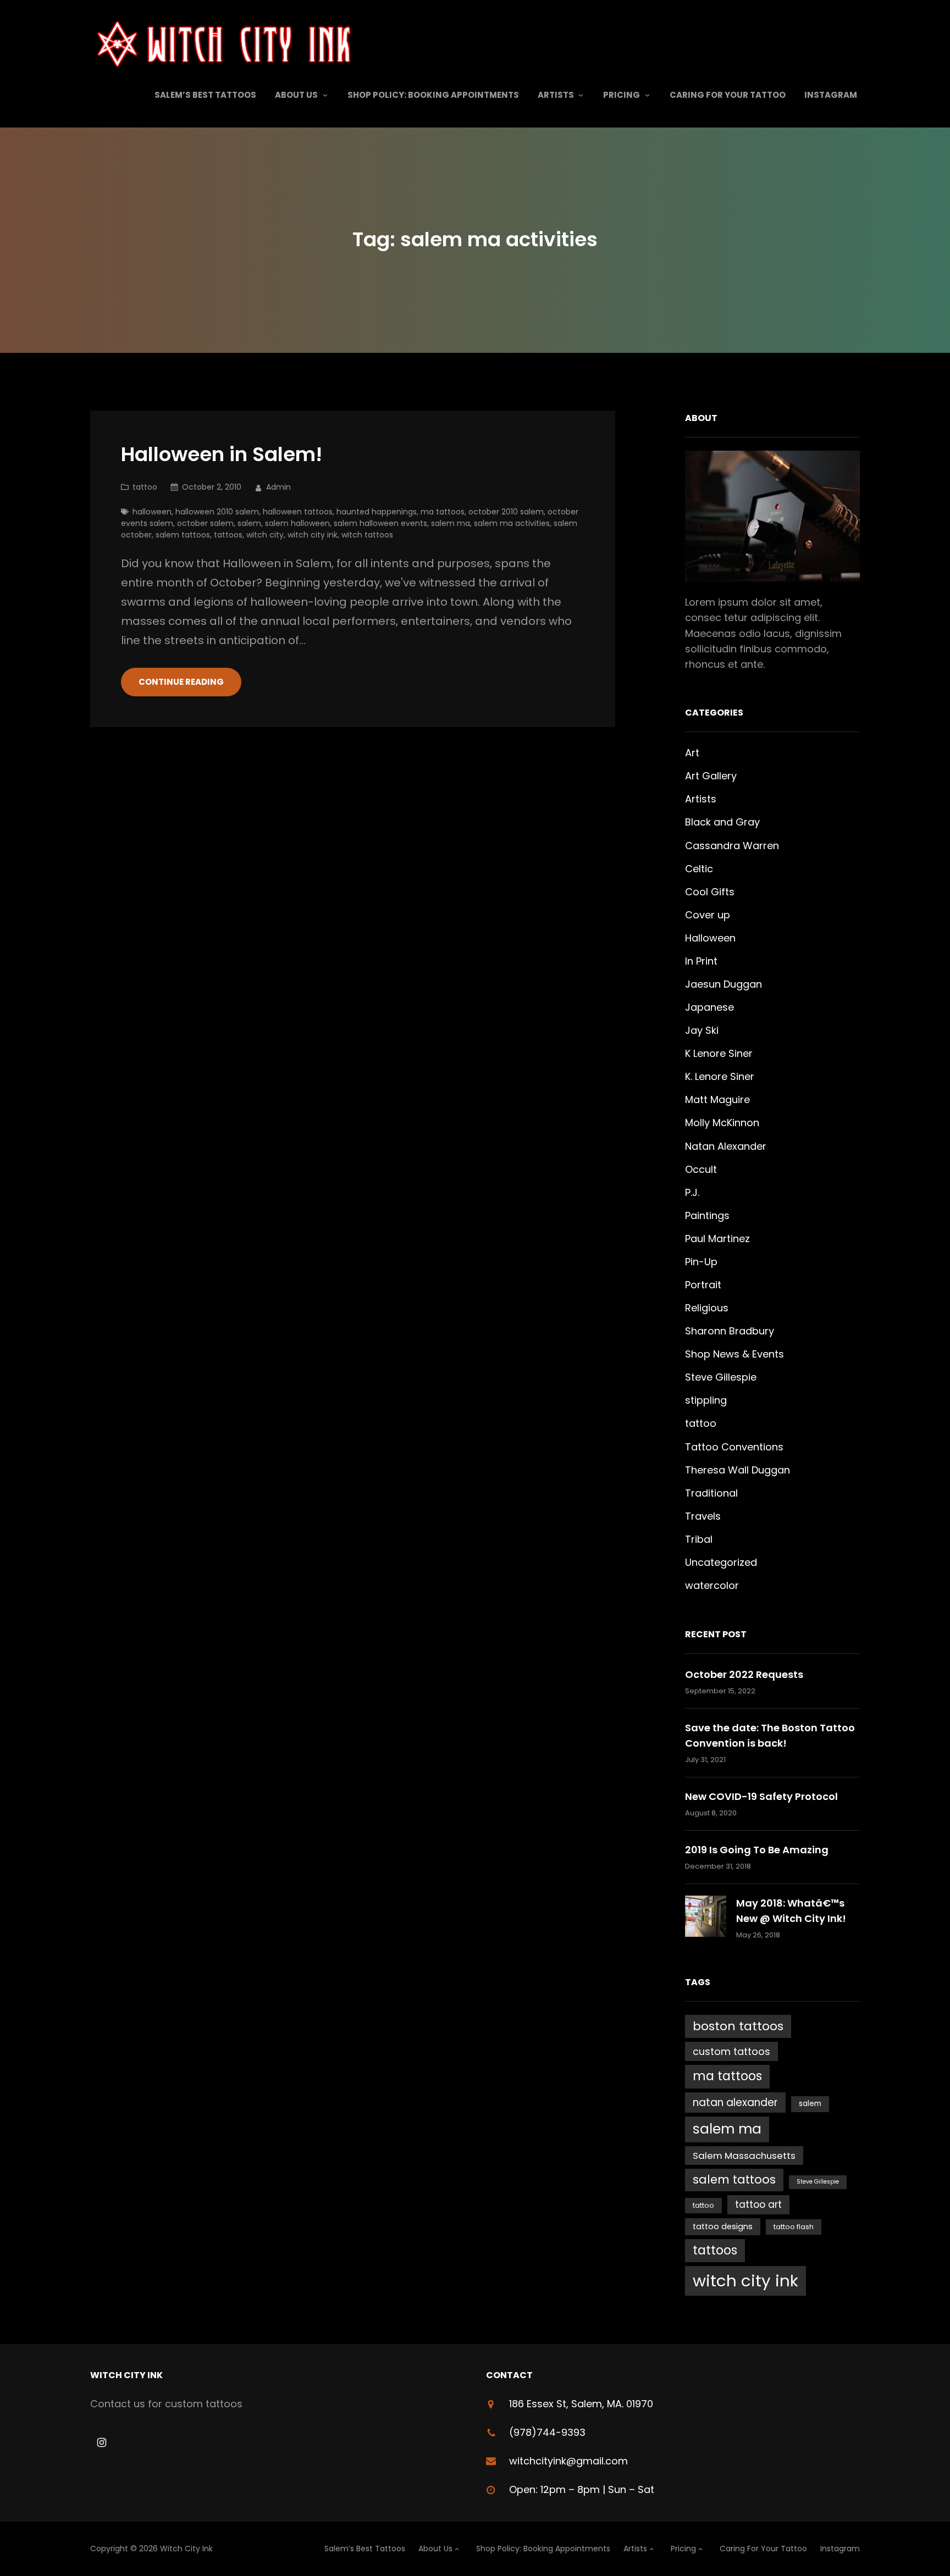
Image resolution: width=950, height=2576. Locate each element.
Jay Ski (702, 1030)
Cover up (708, 915)
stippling (706, 1400)
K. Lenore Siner (720, 1076)
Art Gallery (711, 776)
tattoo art (758, 2204)
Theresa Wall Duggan (738, 1470)
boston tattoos (738, 2026)
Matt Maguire (717, 1099)
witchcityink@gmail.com (568, 2461)
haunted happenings (377, 512)
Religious (707, 1308)
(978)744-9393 (547, 2432)
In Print (701, 961)
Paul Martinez (717, 1239)
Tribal (699, 1539)
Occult (701, 1169)
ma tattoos (443, 512)
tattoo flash (794, 2227)
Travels (703, 1516)
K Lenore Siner (719, 1053)
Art (692, 753)
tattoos (228, 535)
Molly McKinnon (722, 1123)
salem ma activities (512, 523)
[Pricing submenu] (647, 95)
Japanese (709, 1007)
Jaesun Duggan (723, 984)
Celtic (699, 869)
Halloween (710, 938)
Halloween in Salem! (222, 455)
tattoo (145, 487)
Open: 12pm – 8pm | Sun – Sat (582, 2489)
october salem (205, 523)
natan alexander (735, 2103)
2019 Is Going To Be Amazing (757, 1850)
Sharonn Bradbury (730, 1331)
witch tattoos (367, 535)
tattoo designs (723, 2226)
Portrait (703, 1285)
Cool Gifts (710, 892)
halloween (152, 512)
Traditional (711, 1493)
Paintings (707, 1215)
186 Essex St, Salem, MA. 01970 (581, 2404)
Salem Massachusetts (744, 2156)
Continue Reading (181, 682)
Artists (701, 799)
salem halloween (297, 523)
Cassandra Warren (732, 846)
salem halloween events (380, 523)
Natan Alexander (726, 1146)
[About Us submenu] (325, 95)
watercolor (712, 1585)
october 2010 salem (506, 512)
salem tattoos (183, 535)
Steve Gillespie (721, 1377)
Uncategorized (721, 1562)
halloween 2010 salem (217, 512)
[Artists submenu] (581, 95)
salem (249, 523)
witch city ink (313, 535)
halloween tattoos (298, 512)
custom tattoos (731, 2051)
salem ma (451, 523)
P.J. (692, 1192)
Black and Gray (722, 822)
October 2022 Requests (744, 1674)
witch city (265, 535)
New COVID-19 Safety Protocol (761, 1796)
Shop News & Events (734, 1354)
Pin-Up (701, 1262)
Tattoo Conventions (734, 1447)
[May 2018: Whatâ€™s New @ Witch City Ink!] (706, 1918)
